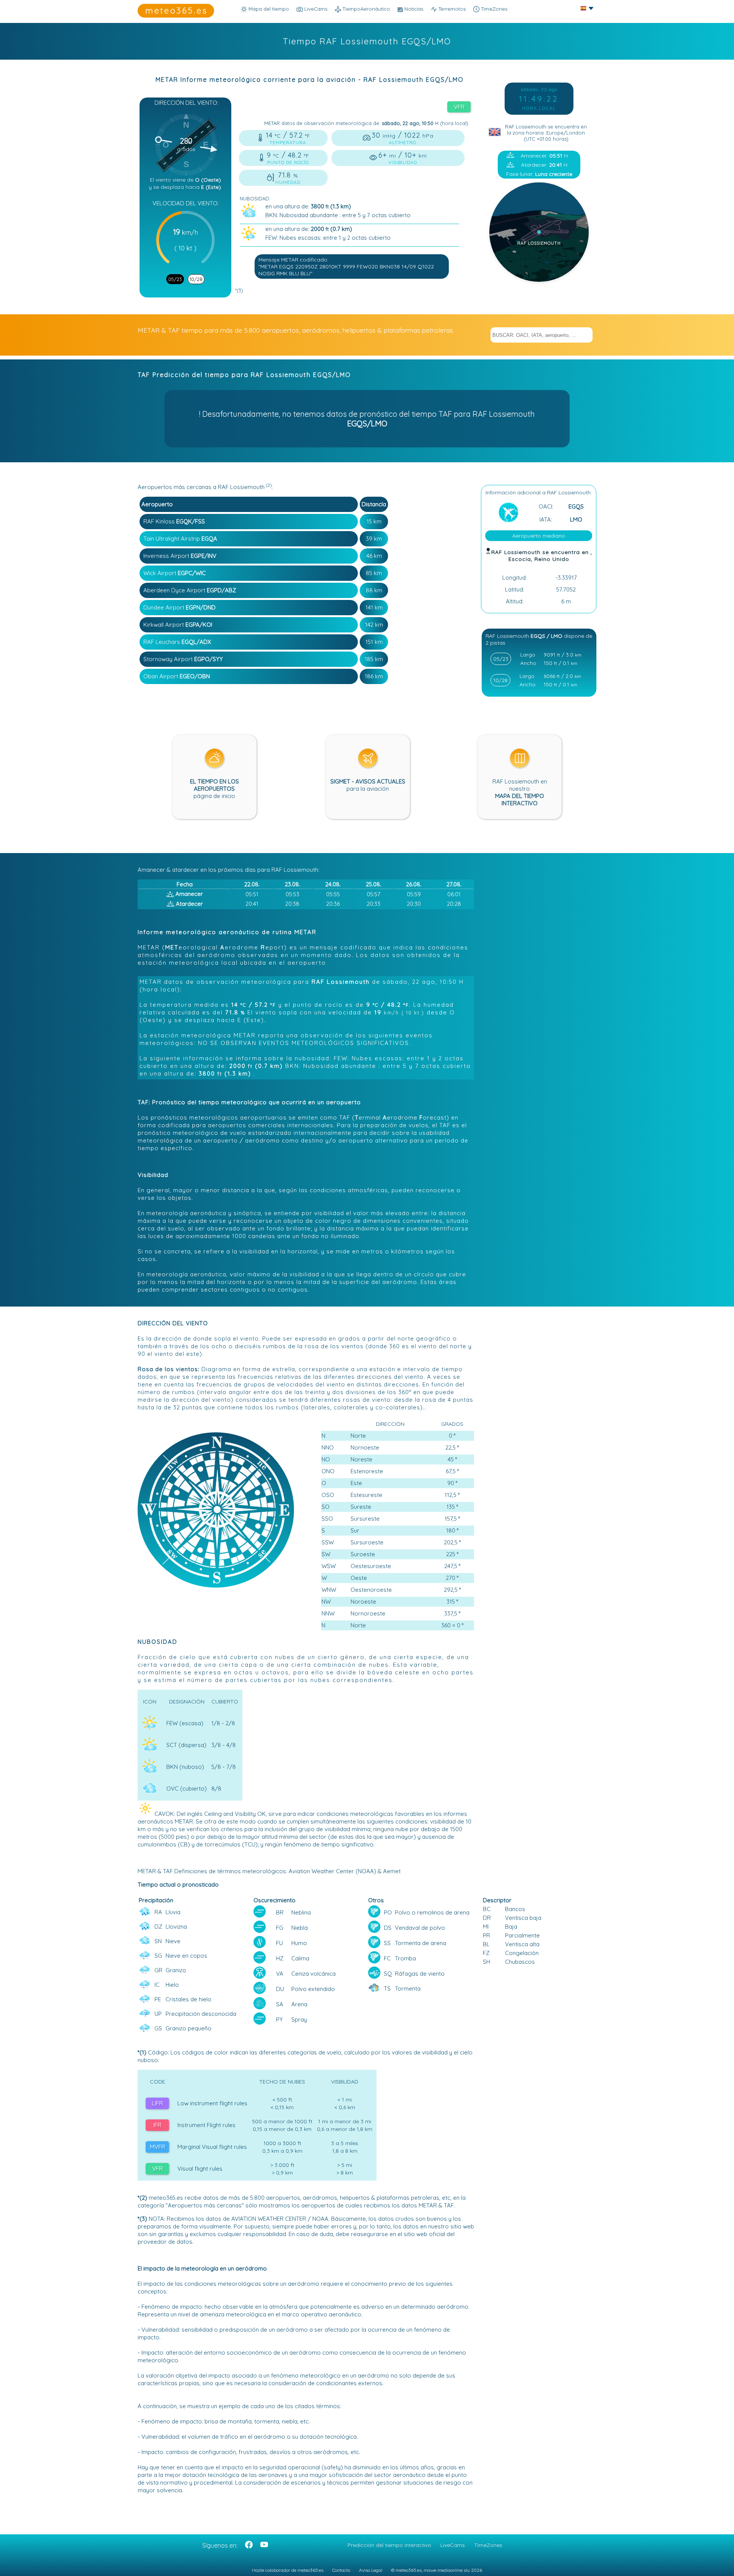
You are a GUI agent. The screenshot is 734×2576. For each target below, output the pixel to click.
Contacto (341, 2570)
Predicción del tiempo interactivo (389, 2545)
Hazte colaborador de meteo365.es (288, 2570)
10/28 (196, 279)
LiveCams (453, 2545)
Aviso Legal (371, 2570)
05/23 (175, 279)
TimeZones (493, 9)
